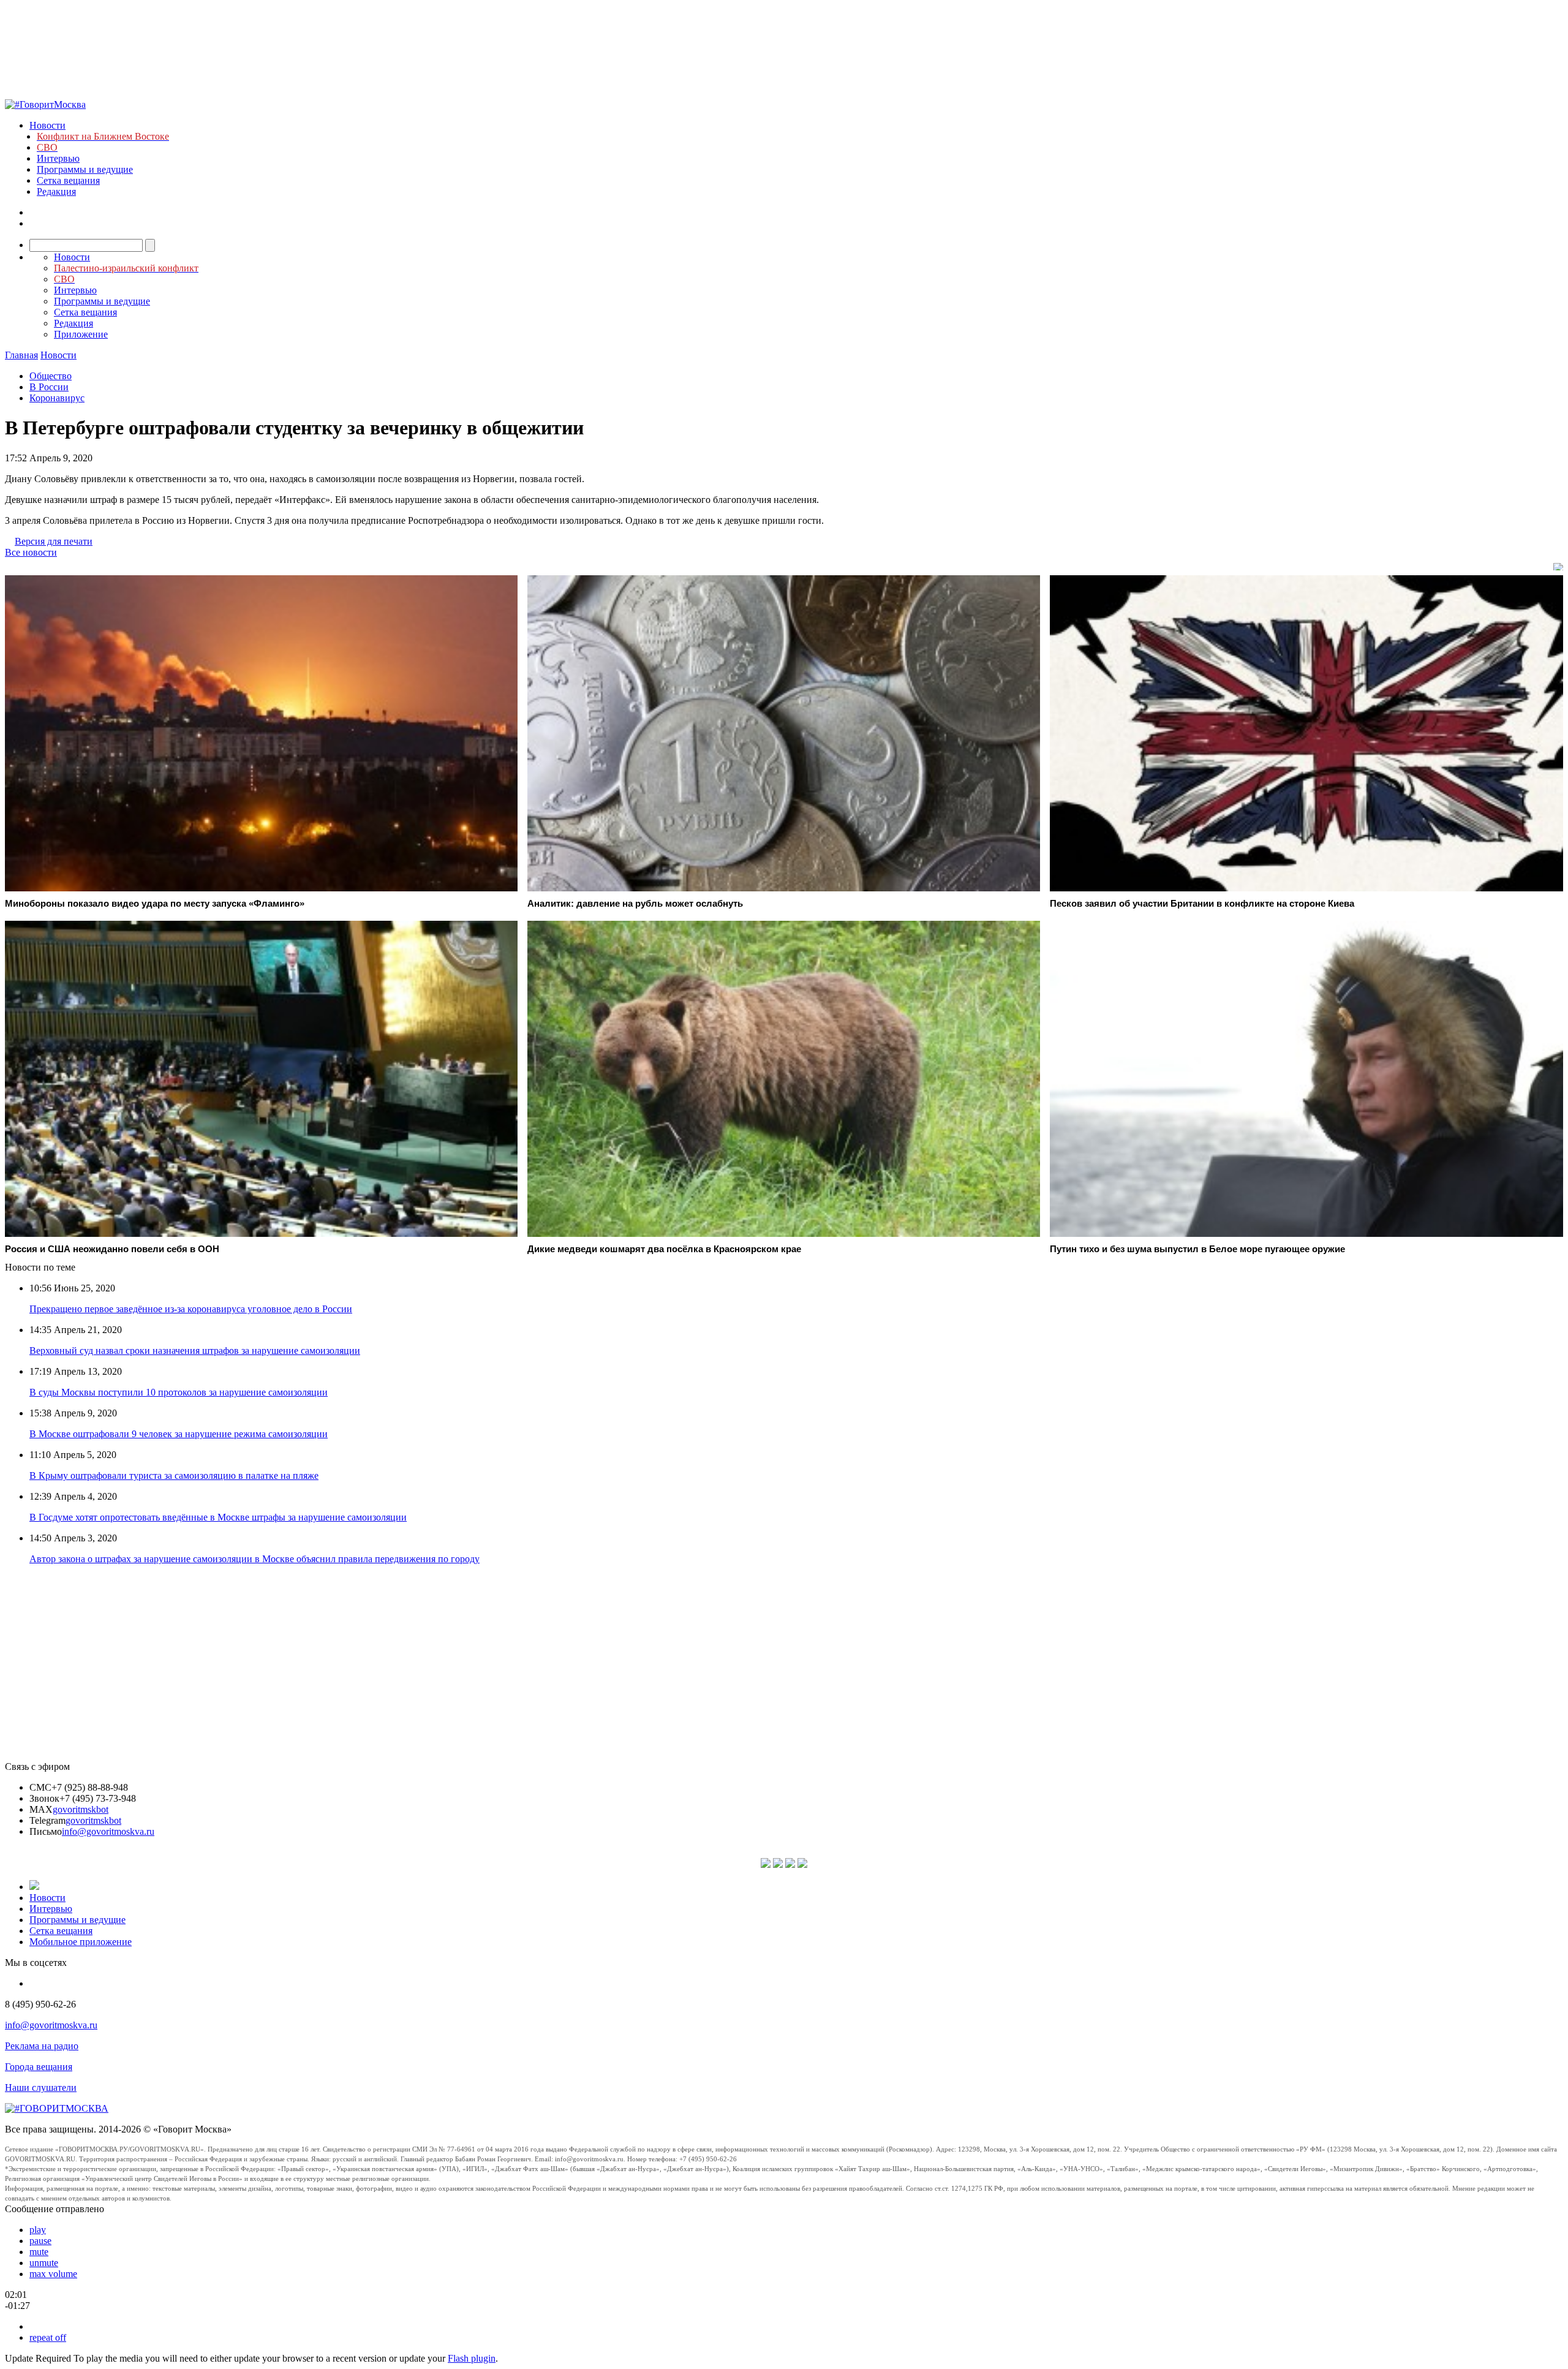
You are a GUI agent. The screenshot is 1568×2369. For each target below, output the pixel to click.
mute (39, 2252)
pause (40, 2241)
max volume (53, 2274)
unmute (44, 2263)
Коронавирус (57, 398)
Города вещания (39, 2067)
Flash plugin (472, 2358)
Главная (21, 355)
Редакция (56, 191)
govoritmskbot (81, 1809)
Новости (47, 125)
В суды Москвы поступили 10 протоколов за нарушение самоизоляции (179, 1392)
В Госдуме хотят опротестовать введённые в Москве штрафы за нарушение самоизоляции (218, 1517)
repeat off (48, 2337)
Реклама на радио (42, 2046)
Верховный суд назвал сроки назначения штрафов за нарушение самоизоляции (195, 1351)
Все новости (31, 552)
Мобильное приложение (81, 1942)
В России (49, 387)
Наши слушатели (41, 2088)
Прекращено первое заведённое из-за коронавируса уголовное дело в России (191, 1309)
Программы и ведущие (85, 169)
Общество (51, 376)
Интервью (58, 158)
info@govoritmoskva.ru (108, 1831)
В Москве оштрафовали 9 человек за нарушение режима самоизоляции (179, 1434)
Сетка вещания (68, 180)
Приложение (81, 334)
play (38, 2230)
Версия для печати (54, 541)
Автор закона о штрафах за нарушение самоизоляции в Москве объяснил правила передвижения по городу (254, 1559)
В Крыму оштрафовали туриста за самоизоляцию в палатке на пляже (174, 1475)
